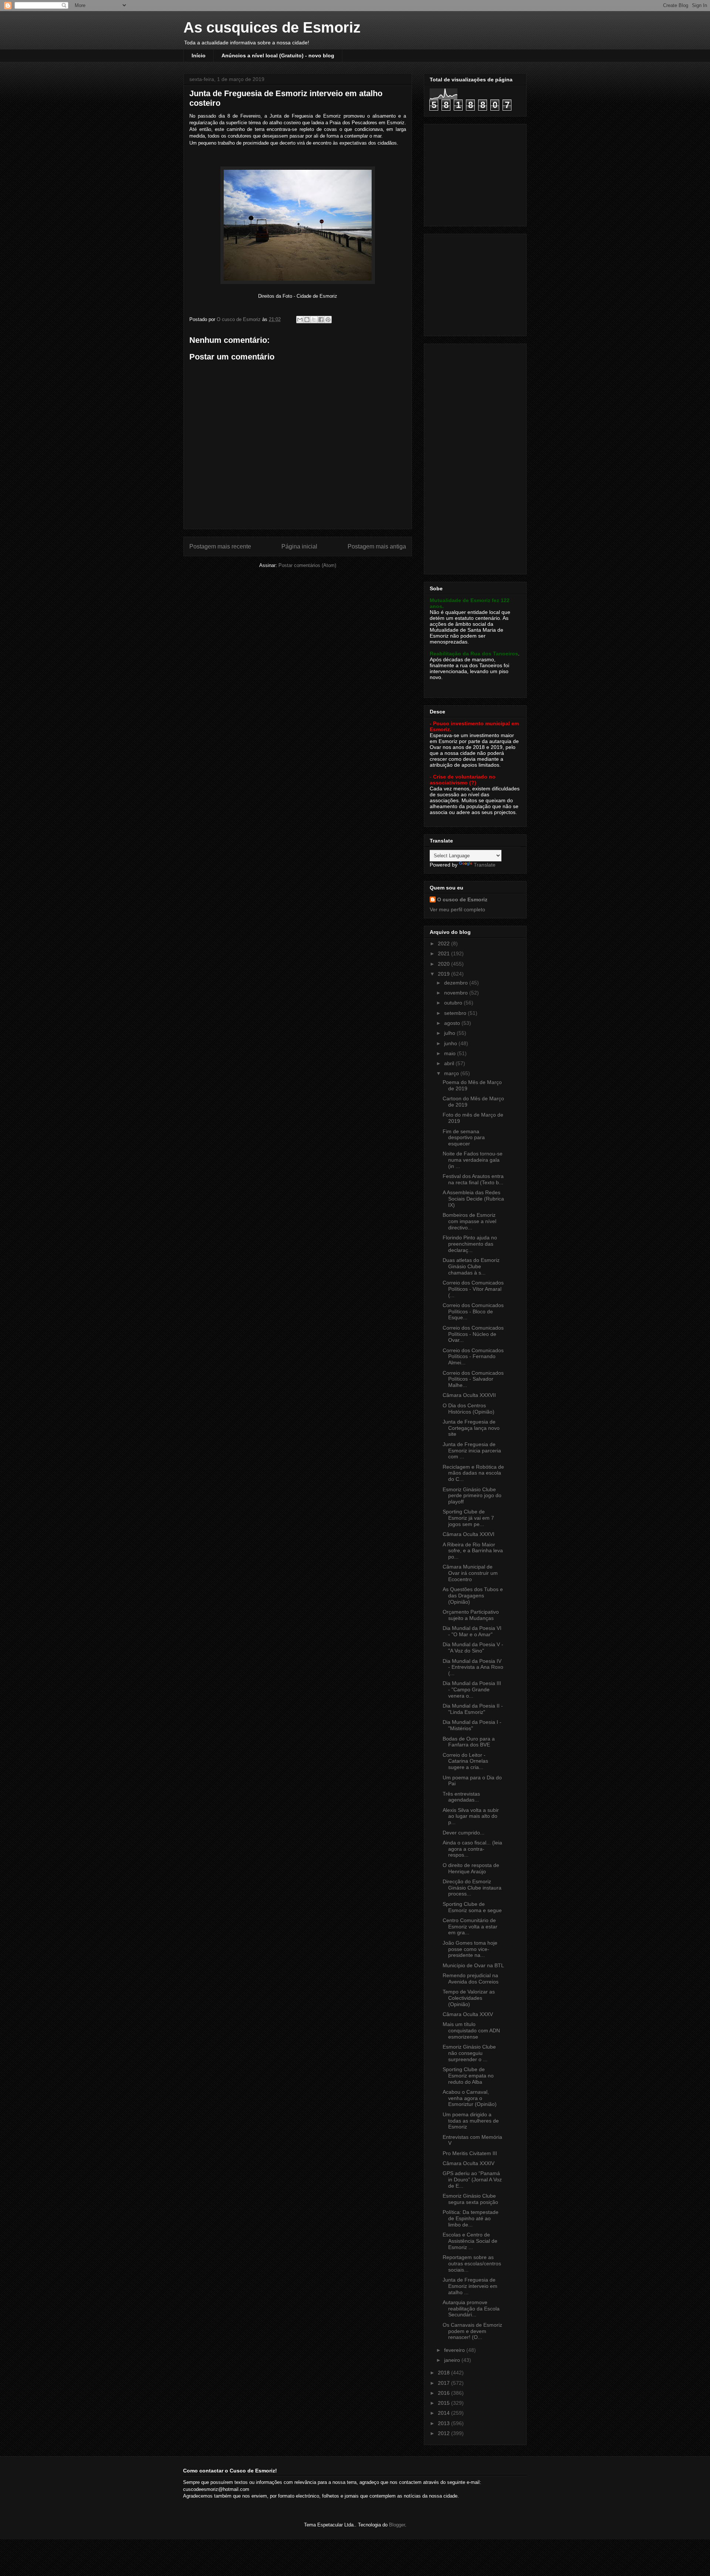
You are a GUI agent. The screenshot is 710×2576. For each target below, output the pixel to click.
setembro (456, 1013)
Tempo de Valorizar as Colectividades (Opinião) (469, 1998)
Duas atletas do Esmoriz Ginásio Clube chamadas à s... (471, 1266)
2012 (444, 2433)
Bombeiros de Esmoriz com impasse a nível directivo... (469, 1221)
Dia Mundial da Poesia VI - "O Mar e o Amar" (472, 1631)
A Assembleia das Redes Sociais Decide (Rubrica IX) (473, 1199)
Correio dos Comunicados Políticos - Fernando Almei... (473, 1357)
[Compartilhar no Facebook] (321, 320)
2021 (444, 953)
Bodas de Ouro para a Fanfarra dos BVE (469, 1742)
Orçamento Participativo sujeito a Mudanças (471, 1615)
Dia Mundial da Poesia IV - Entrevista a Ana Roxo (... (473, 1667)
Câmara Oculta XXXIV (469, 2163)
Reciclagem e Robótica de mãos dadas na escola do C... (473, 1473)
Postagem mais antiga (377, 546)
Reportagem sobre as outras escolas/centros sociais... (472, 2263)
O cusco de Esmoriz (462, 899)
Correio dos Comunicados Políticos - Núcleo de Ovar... (473, 1334)
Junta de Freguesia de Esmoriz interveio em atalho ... (470, 2286)
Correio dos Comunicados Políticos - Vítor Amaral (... (473, 1289)
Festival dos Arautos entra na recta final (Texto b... (473, 1179)
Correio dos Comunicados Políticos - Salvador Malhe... (473, 1379)
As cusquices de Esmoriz (272, 27)
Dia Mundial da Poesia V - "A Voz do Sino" (473, 1647)
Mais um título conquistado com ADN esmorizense (471, 2030)
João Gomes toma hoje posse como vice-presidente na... (470, 1949)
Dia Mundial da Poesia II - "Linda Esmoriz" (473, 1709)
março (452, 1073)
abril (450, 1063)
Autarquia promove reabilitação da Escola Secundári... (471, 2309)
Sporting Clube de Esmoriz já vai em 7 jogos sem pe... (468, 1518)
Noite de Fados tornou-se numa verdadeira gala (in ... (473, 1160)
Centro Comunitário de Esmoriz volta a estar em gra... (470, 1927)
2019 (444, 974)
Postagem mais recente (220, 546)
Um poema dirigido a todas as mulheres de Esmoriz (471, 2121)
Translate (485, 865)
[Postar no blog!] (307, 320)
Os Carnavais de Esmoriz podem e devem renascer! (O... (472, 2331)
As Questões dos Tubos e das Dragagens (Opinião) (473, 1596)
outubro (454, 1003)
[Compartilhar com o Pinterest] (328, 320)
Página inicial (299, 546)
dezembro (457, 983)
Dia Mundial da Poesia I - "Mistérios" (472, 1725)
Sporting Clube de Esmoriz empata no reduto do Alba (468, 2076)
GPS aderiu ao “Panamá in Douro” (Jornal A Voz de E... (472, 2180)
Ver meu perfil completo (457, 909)
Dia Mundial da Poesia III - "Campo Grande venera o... (472, 1689)
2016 (444, 2393)
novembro (457, 993)
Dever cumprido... (464, 1833)
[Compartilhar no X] (314, 320)
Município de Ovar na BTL (473, 1965)
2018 (444, 2373)
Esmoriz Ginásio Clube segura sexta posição (470, 2199)
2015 (444, 2403)
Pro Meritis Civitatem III (470, 2153)
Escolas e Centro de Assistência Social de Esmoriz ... (470, 2241)
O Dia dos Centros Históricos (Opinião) (469, 1409)
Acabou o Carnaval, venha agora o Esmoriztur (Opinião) (470, 2098)
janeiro (453, 2360)
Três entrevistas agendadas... (461, 1797)
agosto (453, 1023)
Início (199, 55)
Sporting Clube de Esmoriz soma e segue (472, 1907)
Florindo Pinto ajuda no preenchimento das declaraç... (470, 1244)
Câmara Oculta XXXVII (469, 1395)
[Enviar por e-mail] (300, 320)
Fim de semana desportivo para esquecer (464, 1138)
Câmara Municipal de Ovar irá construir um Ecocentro (470, 1573)
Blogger (397, 2525)
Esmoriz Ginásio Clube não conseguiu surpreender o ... (469, 2053)
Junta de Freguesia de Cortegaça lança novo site (471, 1428)
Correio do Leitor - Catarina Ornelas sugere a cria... (465, 1761)
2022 (444, 943)
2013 (444, 2423)
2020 (444, 964)
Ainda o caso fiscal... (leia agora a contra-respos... (472, 1849)
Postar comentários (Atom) (307, 565)
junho (451, 1043)
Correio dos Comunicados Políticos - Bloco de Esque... (473, 1311)
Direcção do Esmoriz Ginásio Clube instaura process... (472, 1888)
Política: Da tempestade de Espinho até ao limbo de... (471, 2218)
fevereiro (455, 2350)
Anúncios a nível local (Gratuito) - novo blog (278, 55)
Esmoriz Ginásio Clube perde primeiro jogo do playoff (472, 1496)
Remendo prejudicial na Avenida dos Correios (471, 1979)
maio (451, 1053)
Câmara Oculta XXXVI (469, 1534)
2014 (444, 2413)
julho (450, 1033)
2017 (444, 2383)
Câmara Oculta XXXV (468, 2014)
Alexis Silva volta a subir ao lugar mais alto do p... (471, 1816)
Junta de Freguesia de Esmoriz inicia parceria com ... (472, 1451)
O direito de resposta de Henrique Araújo (471, 1868)
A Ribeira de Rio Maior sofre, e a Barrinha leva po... (473, 1551)
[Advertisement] (476, 173)
